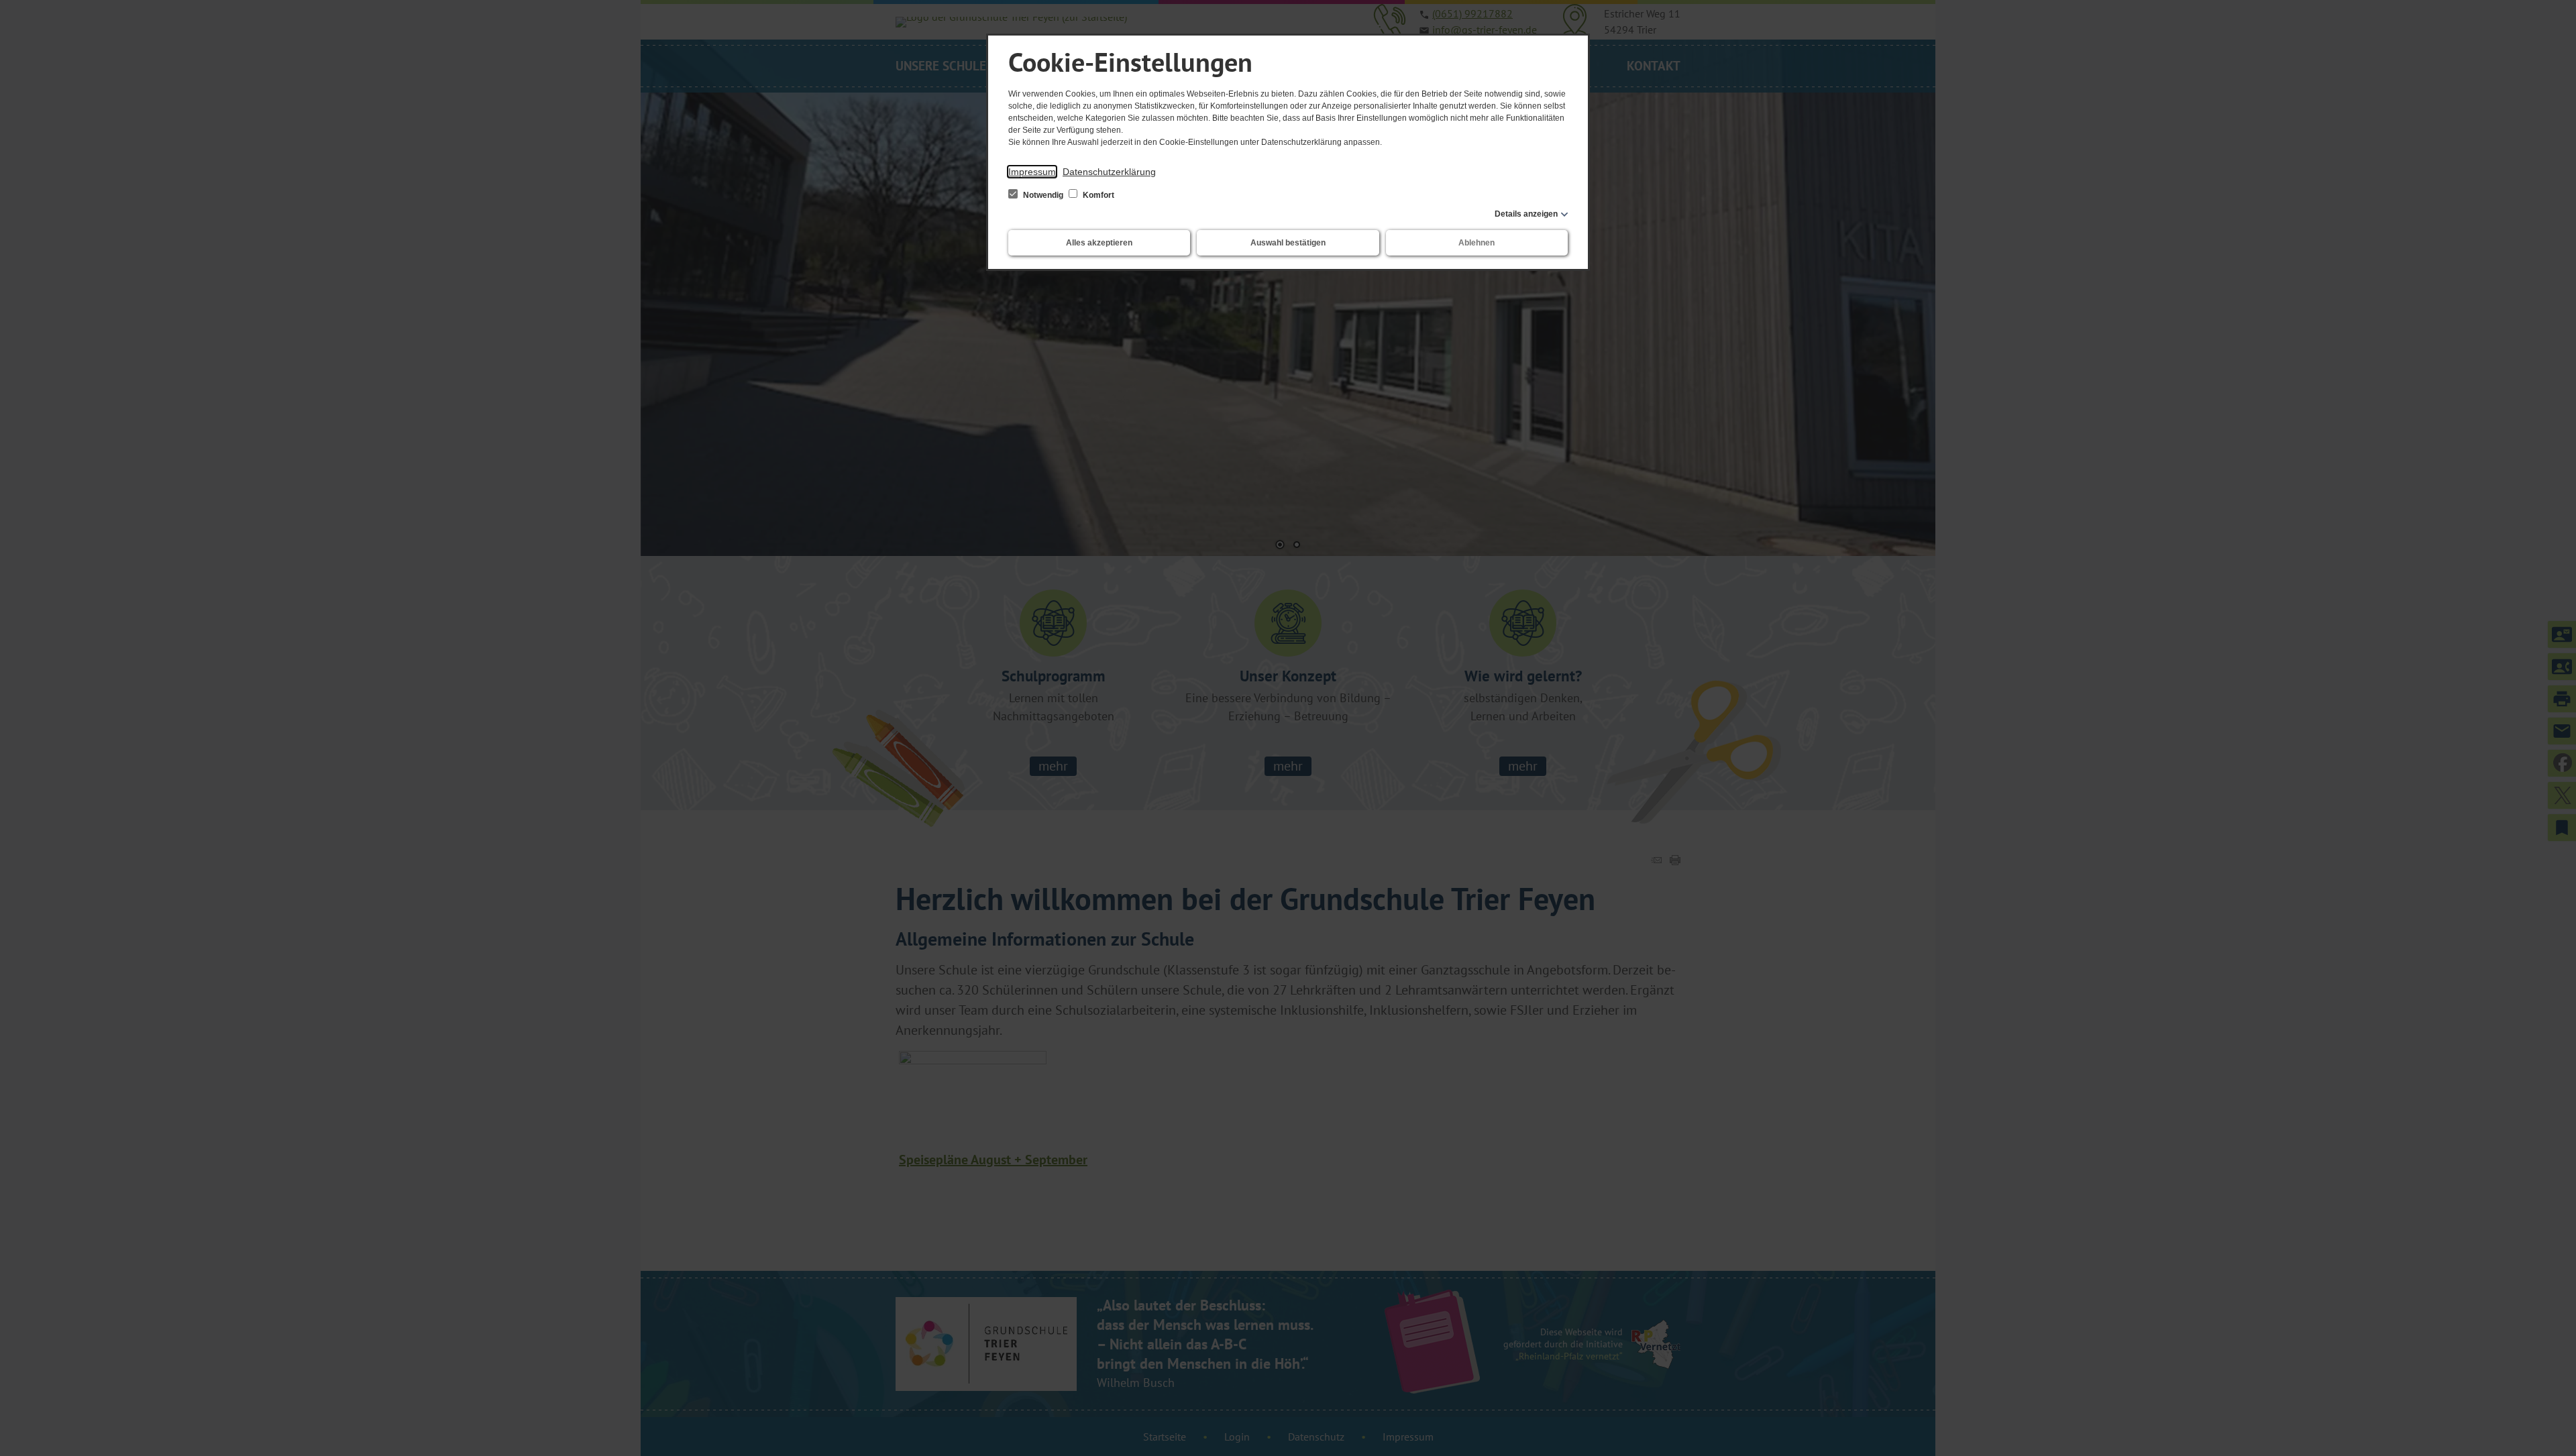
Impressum (1032, 172)
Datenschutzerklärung (1109, 172)
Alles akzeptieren (1099, 243)
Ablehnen (1477, 243)
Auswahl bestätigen (1288, 243)
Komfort (1097, 195)
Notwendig (1043, 195)
